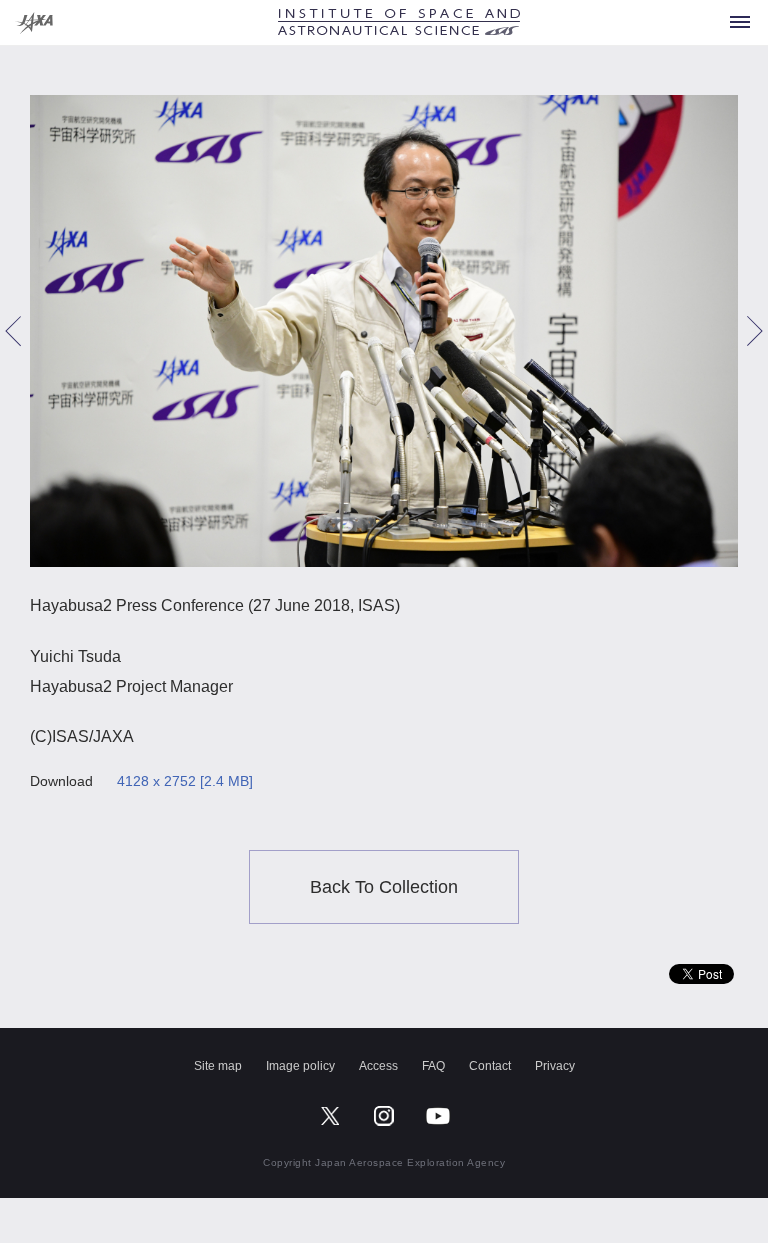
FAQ (433, 1066)
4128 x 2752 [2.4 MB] (185, 781)
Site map (218, 1066)
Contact (490, 1066)
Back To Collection (384, 887)
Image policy (300, 1066)
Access (378, 1066)
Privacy (555, 1066)
